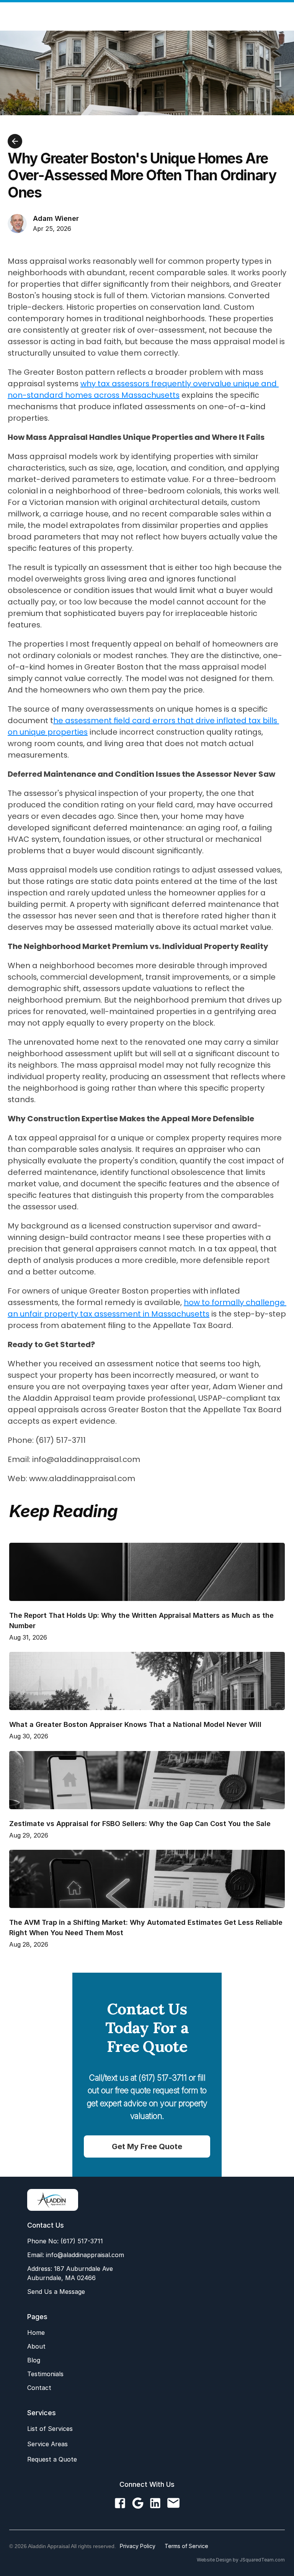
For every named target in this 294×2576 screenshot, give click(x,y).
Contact (39, 2388)
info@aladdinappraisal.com (84, 2255)
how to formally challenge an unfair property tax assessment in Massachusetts (147, 1308)
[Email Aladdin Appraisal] (173, 2503)
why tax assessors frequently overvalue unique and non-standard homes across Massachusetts (143, 389)
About (36, 2346)
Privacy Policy (138, 2546)
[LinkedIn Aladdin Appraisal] (155, 2503)
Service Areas (47, 2444)
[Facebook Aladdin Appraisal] (120, 2503)
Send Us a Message (56, 2292)
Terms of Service (186, 2546)
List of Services (50, 2429)
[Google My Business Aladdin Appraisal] (138, 2503)
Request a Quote (52, 2459)
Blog (34, 2360)
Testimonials (45, 2374)
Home (36, 2333)
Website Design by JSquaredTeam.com (241, 2560)
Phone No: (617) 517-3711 (65, 2241)
